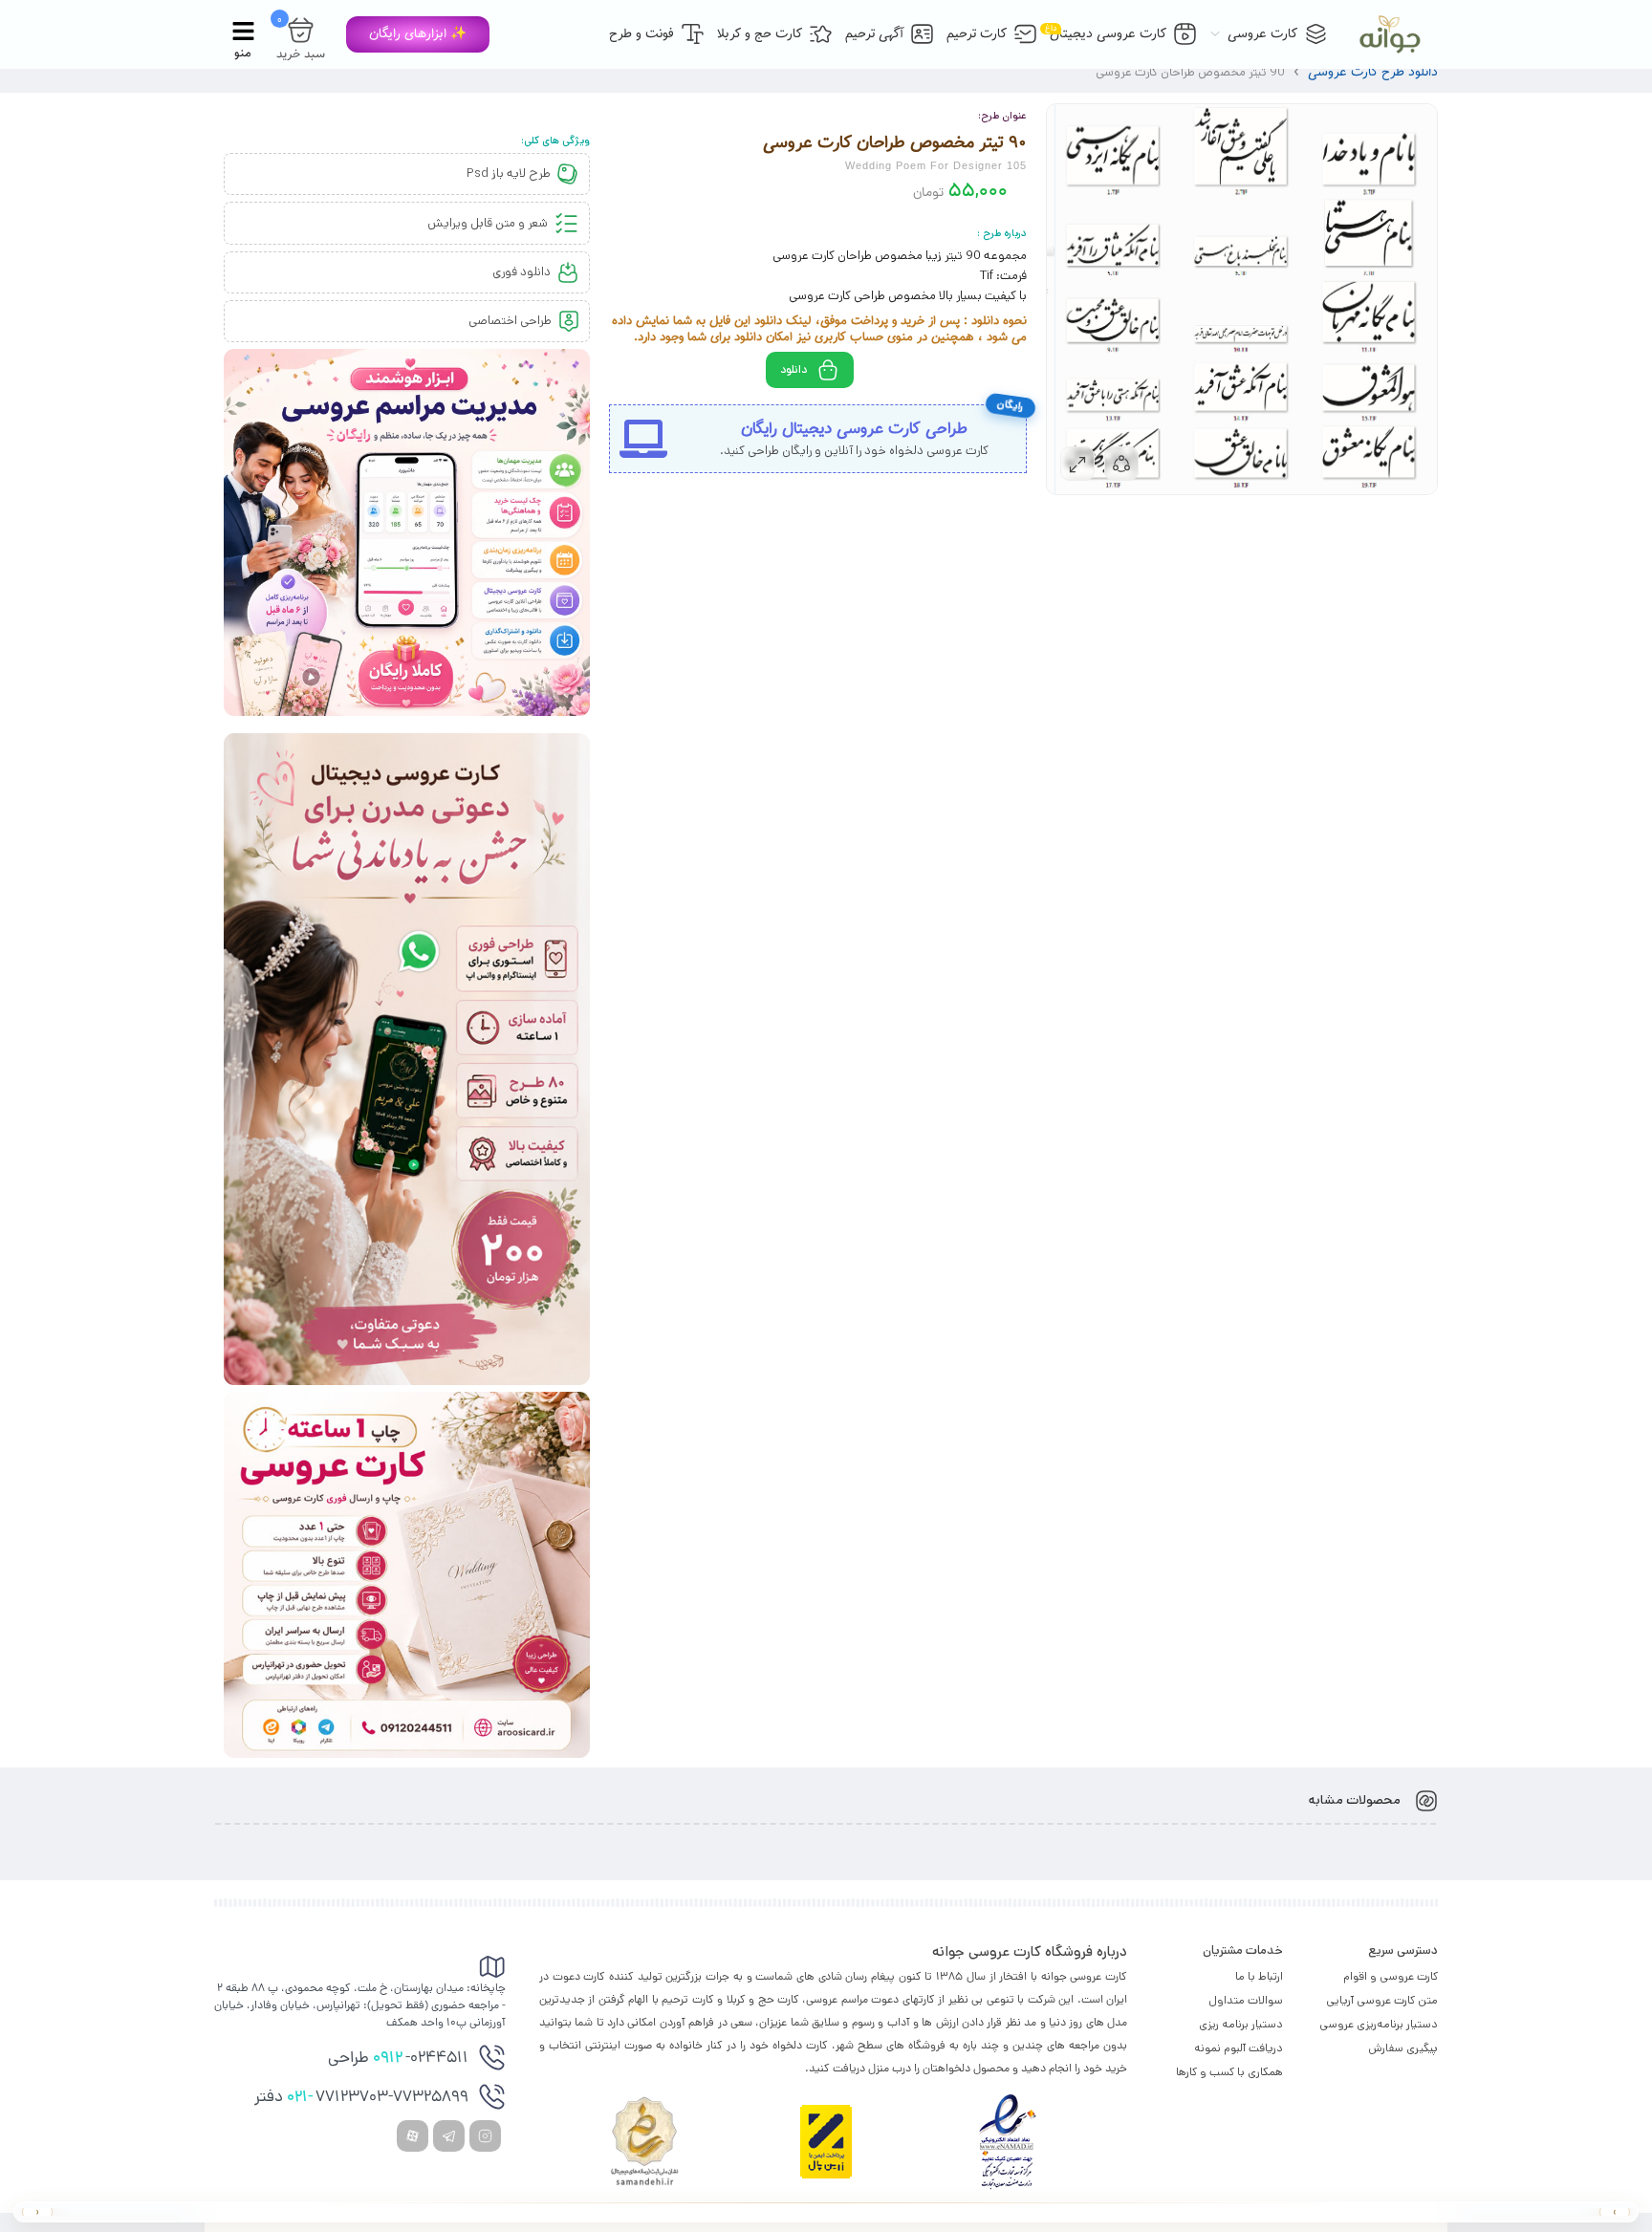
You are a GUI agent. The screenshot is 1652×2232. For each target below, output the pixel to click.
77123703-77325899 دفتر (361, 2098)
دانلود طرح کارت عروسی (1373, 72)
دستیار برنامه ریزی (1241, 2024)
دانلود (793, 369)
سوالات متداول (1246, 2000)
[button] (418, 34)
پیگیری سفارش (1403, 2048)
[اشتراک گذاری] (1121, 464)
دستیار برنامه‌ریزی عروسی (1379, 2024)
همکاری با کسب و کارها (1229, 2072)
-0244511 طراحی (398, 2059)
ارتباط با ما (1259, 1976)
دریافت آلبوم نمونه (1239, 2048)
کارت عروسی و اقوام (1391, 1976)
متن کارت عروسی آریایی (1382, 2000)
